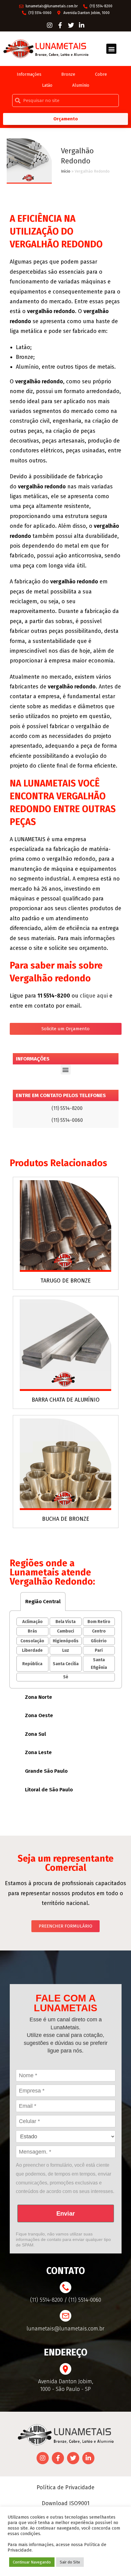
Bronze (68, 74)
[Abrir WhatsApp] (116, 2561)
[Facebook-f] (60, 25)
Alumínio (81, 85)
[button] (111, 49)
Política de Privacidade (65, 2487)
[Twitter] (71, 25)
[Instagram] (50, 25)
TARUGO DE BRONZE (66, 1281)
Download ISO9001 (66, 2503)
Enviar (66, 2213)
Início (66, 171)
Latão (47, 85)
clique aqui (94, 996)
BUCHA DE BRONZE (66, 1519)
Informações (29, 74)
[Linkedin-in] (82, 25)
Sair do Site (70, 2562)
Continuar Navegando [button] (32, 2562)
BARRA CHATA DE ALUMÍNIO (66, 1400)
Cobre (101, 74)
